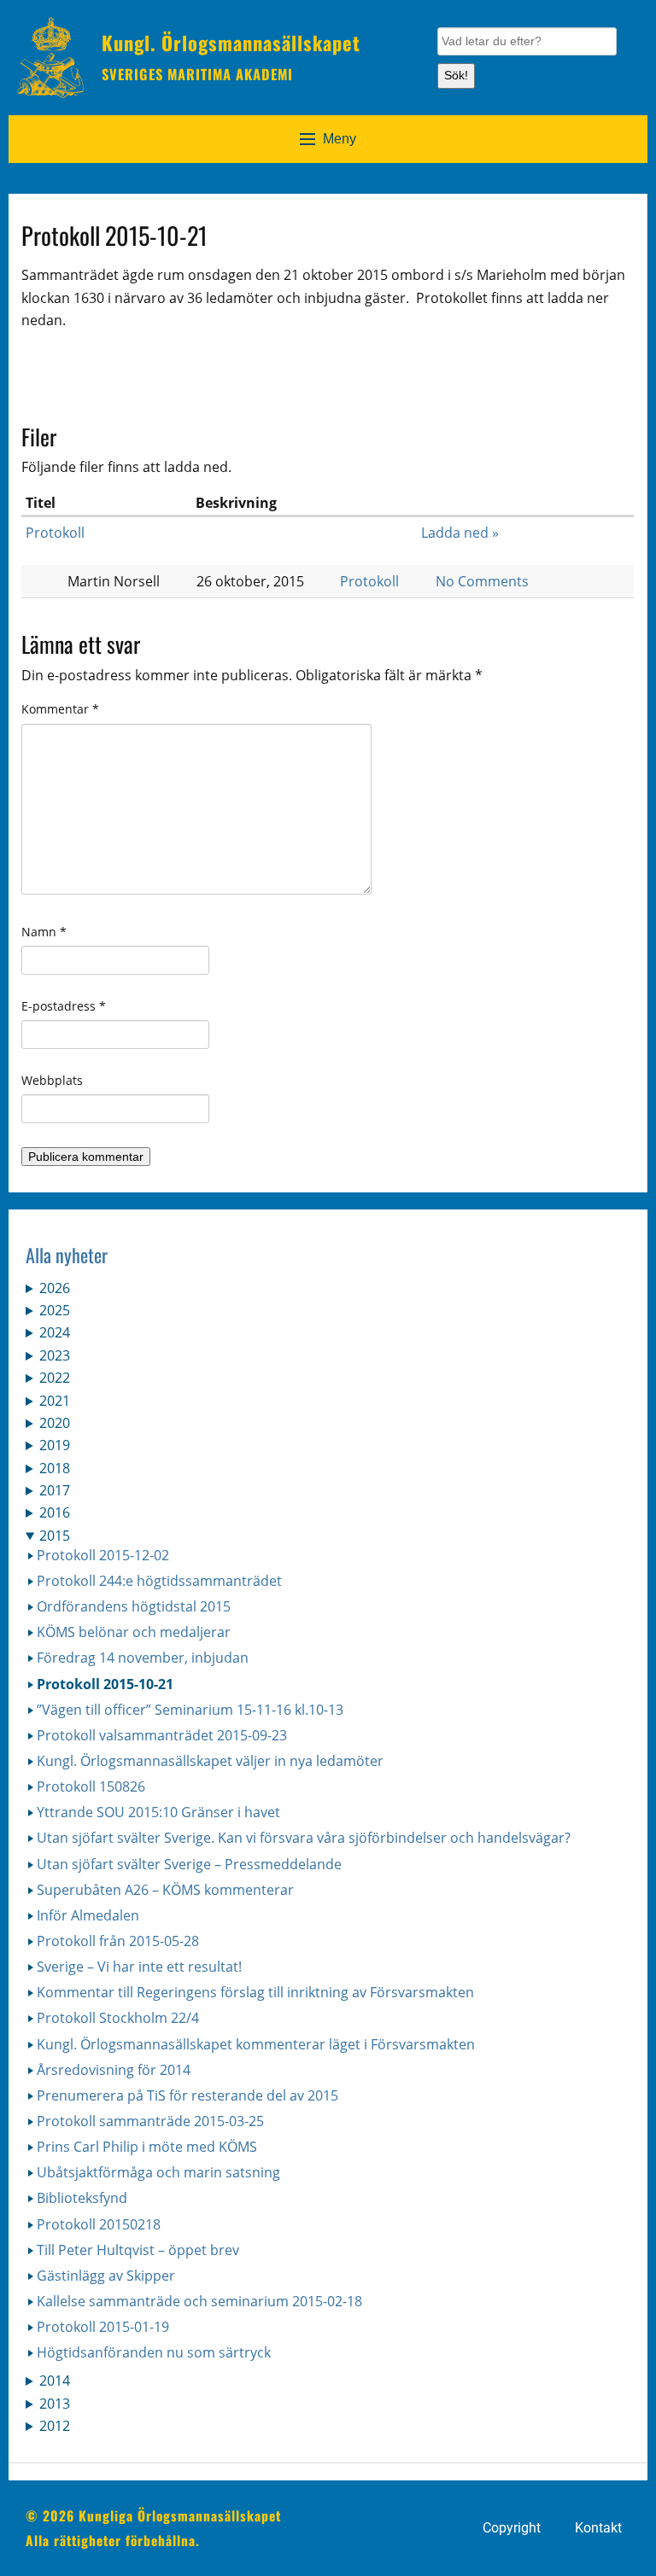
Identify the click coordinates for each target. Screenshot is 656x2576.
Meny (340, 139)
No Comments (482, 581)
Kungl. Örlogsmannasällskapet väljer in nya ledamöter (210, 1761)
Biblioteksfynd (82, 2198)
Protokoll (55, 533)
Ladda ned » (460, 533)
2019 (55, 1445)
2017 (55, 1490)
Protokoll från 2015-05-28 (118, 1941)
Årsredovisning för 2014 (114, 2070)
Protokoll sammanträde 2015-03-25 (150, 2121)
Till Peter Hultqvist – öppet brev (138, 2250)
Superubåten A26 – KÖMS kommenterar (165, 1890)
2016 (55, 1512)
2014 (55, 2381)
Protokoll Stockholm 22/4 (118, 2018)
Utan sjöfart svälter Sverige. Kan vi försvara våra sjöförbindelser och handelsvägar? (304, 1838)
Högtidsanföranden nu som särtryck (154, 2352)
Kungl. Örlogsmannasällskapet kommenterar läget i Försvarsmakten (256, 2044)
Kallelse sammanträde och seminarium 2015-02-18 (199, 2301)
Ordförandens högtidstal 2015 (134, 1606)
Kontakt (598, 2528)
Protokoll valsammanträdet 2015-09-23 (162, 1735)
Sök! (456, 75)
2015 (55, 1536)
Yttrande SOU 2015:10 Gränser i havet (158, 1812)
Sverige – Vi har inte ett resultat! (139, 1967)
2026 (55, 1288)
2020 (55, 1423)
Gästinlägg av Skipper (106, 2276)
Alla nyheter (67, 1255)
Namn (44, 932)
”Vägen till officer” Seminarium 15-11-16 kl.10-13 (190, 1710)
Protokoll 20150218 (99, 2224)
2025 (55, 1310)
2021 (55, 1401)
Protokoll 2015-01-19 (103, 2327)
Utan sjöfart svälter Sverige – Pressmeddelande (189, 1864)
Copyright (512, 2528)
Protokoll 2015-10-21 (105, 1684)
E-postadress (64, 1006)
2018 (55, 1468)
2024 (55, 1332)
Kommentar (60, 709)
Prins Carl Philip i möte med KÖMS (147, 2147)
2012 (55, 2426)
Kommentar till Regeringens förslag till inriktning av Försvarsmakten (255, 1992)
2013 (55, 2404)
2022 (55, 1378)
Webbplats (52, 1080)
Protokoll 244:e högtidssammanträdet (159, 1581)
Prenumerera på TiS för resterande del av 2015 (187, 2095)
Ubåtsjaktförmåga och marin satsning (158, 2172)
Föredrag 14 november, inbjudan (143, 1658)
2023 (55, 1355)
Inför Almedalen (88, 1915)
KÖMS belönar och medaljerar (134, 1632)
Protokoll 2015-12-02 (103, 1555)
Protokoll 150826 (91, 1786)
